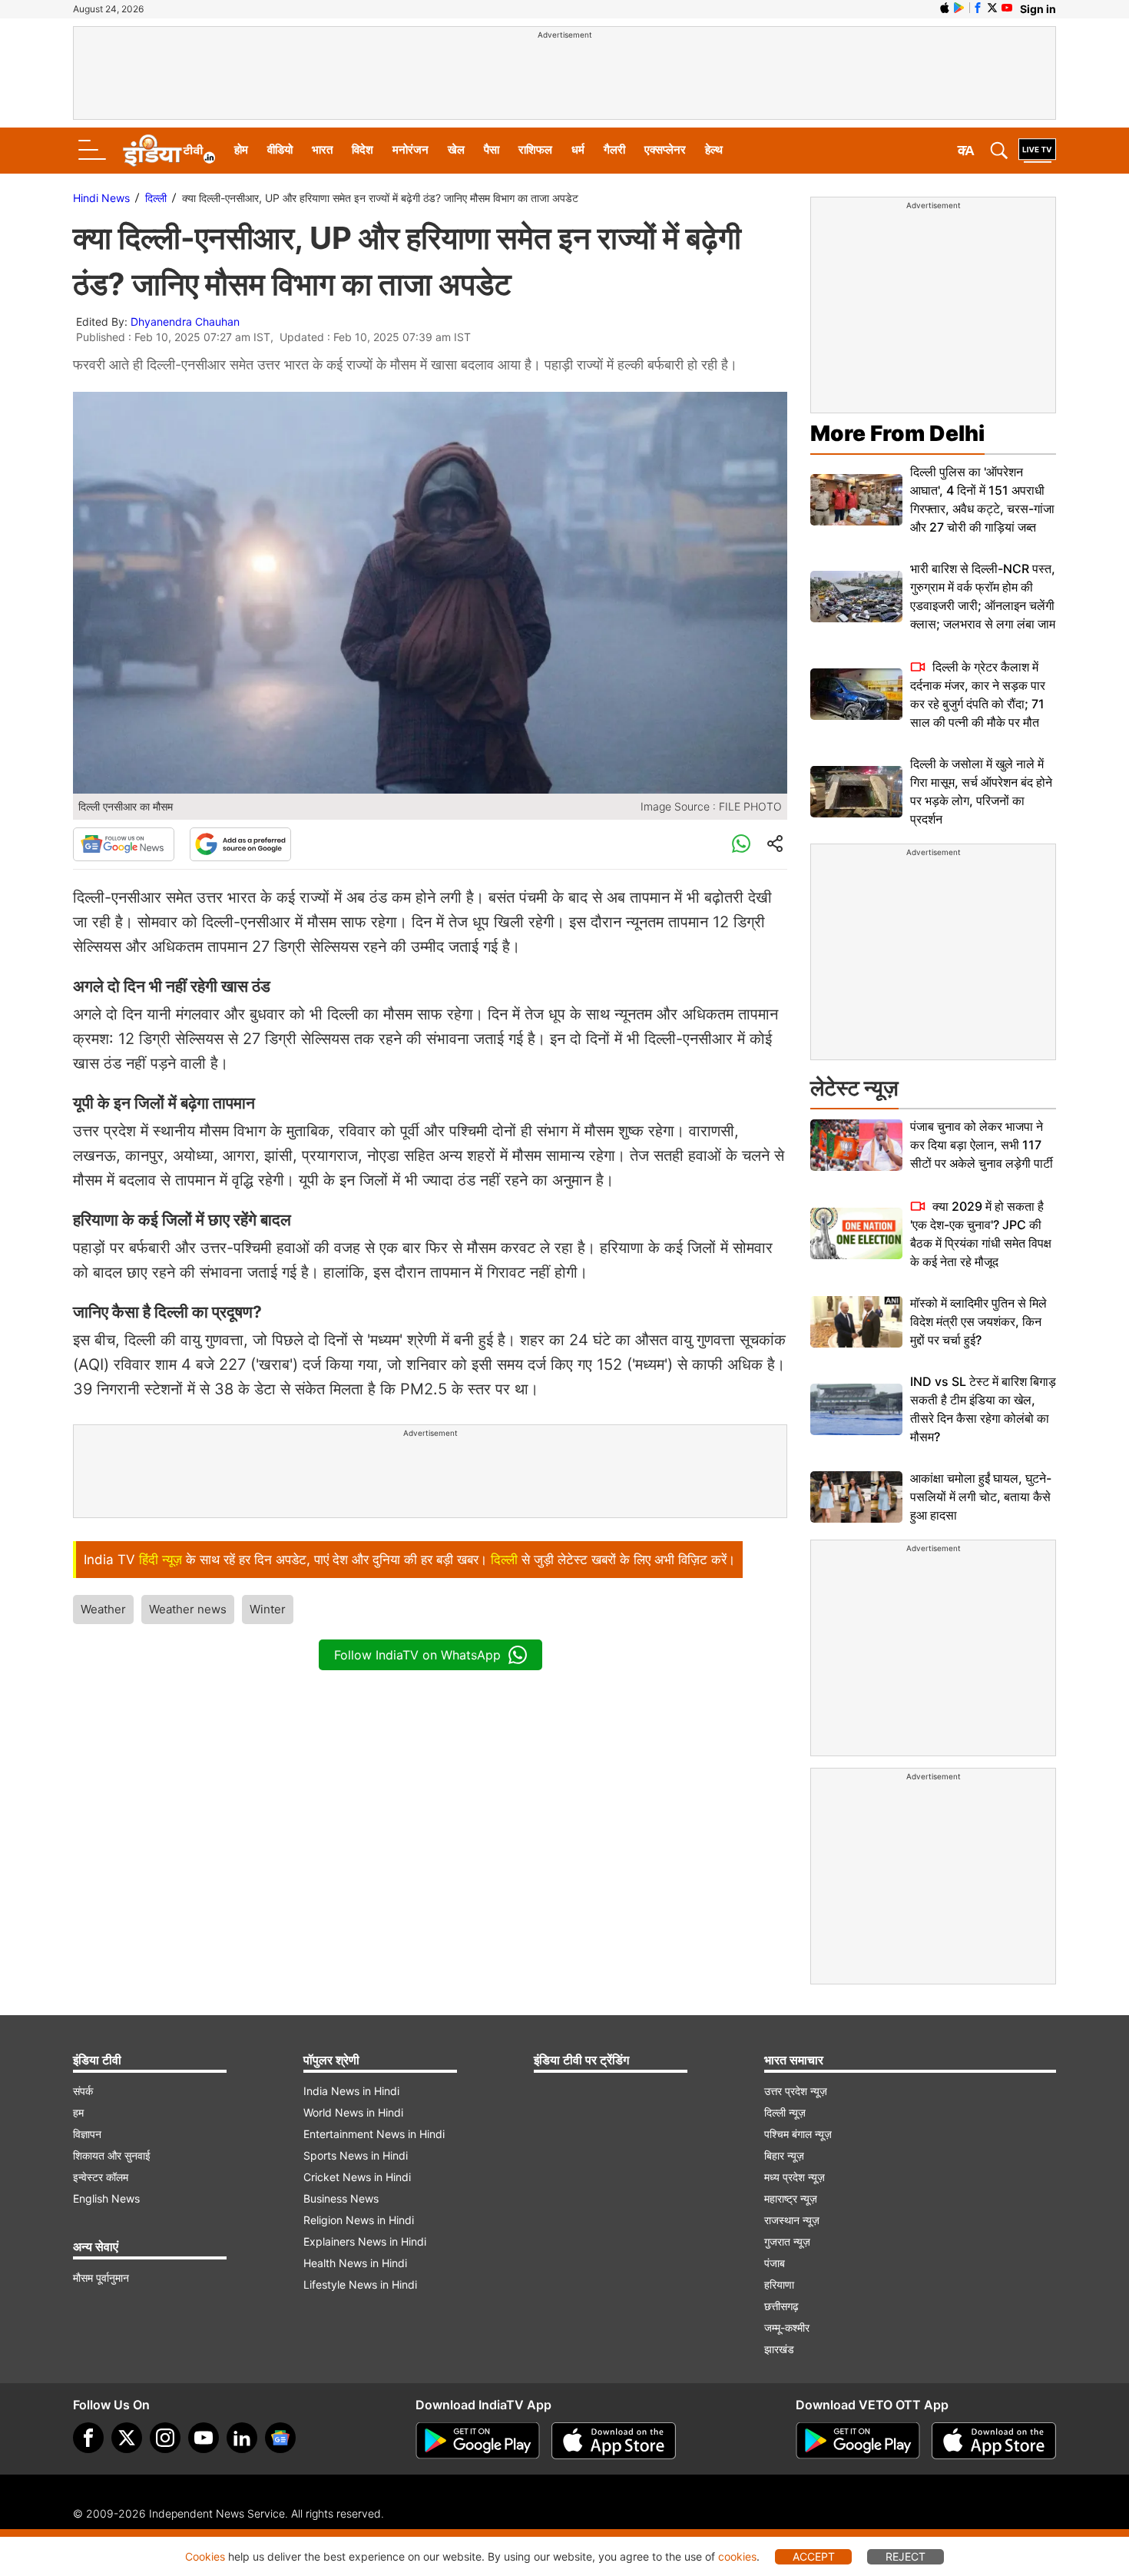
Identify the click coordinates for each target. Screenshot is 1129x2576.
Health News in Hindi (355, 2263)
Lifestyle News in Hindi (360, 2284)
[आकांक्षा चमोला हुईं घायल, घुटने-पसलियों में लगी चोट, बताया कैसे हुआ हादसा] (856, 1497)
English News (106, 2198)
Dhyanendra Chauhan (185, 322)
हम (78, 2112)
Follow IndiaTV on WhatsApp (417, 1655)
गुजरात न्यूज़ (787, 2241)
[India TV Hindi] (169, 151)
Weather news (188, 1609)
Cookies (205, 2556)
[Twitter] (127, 2438)
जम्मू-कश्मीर (787, 2327)
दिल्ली (156, 198)
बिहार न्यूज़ (784, 2155)
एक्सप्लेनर (665, 149)
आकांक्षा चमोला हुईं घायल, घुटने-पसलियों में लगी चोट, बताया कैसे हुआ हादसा (981, 1497)
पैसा (492, 149)
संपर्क (83, 2091)
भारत (322, 149)
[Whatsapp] (741, 844)
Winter (268, 1609)
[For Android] (858, 2441)
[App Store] (614, 2441)
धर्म (578, 149)
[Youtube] (204, 2438)
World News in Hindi (353, 2112)
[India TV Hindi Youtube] (1007, 8)
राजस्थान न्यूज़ (792, 2220)
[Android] (959, 8)
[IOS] (945, 8)
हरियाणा (779, 2284)
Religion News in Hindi (359, 2220)
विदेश (363, 149)
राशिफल (535, 149)
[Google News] (124, 844)
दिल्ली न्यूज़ (785, 2112)
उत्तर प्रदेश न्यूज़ (796, 2091)
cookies (737, 2556)
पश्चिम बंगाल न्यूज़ (798, 2134)
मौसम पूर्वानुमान (101, 2278)
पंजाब (775, 2263)
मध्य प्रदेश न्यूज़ (795, 2177)
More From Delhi (897, 433)
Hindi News (101, 198)
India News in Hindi (351, 2091)
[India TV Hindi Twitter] (992, 8)
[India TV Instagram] (165, 2438)
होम (241, 149)
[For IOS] (994, 2441)
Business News (341, 2198)
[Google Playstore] (478, 2441)
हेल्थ (714, 149)
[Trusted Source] (240, 844)
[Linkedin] (242, 2438)
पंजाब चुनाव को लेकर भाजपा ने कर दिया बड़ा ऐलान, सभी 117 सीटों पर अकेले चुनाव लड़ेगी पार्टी (982, 1145)
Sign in (1038, 9)
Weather (103, 1609)
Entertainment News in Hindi (374, 2134)
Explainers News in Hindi (365, 2241)
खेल (456, 149)
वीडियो (280, 149)
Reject (906, 2556)
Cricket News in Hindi (357, 2177)
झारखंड (779, 2349)
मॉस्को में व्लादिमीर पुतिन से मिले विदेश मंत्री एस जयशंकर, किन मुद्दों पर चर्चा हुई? (978, 1321)
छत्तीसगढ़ (781, 2306)
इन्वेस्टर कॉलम (101, 2177)
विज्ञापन (87, 2134)
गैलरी (614, 149)
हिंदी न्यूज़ (161, 1560)
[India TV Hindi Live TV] (1037, 151)
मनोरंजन (411, 149)
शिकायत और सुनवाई (112, 2155)
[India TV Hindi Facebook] (978, 8)
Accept (814, 2556)
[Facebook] (88, 2438)
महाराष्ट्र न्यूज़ (791, 2198)
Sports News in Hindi (356, 2155)
